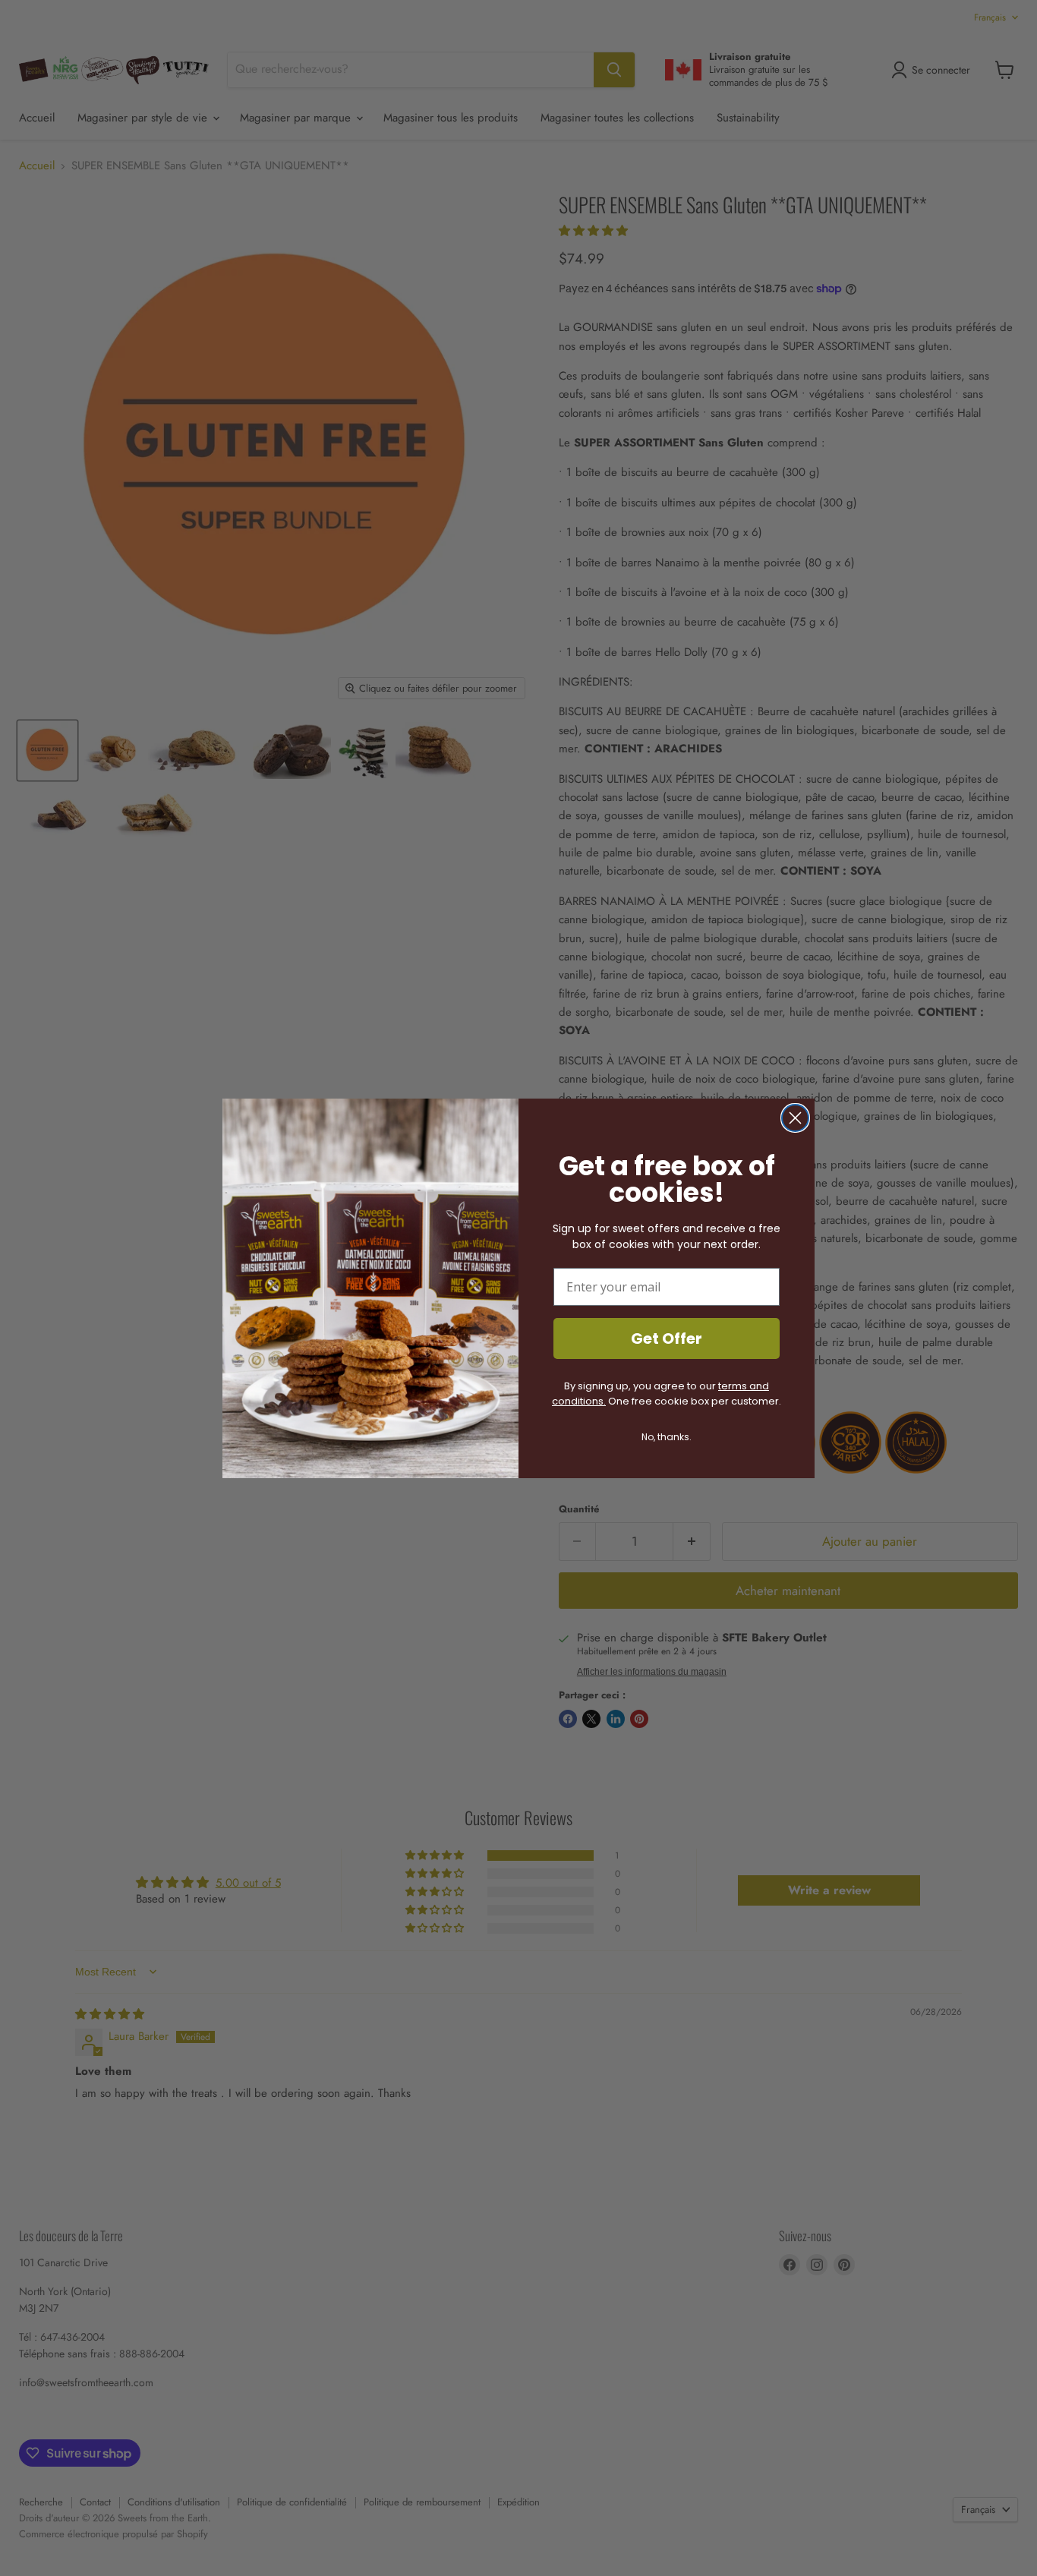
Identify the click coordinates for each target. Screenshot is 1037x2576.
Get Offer (667, 1338)
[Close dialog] (795, 1118)
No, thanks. (667, 1437)
